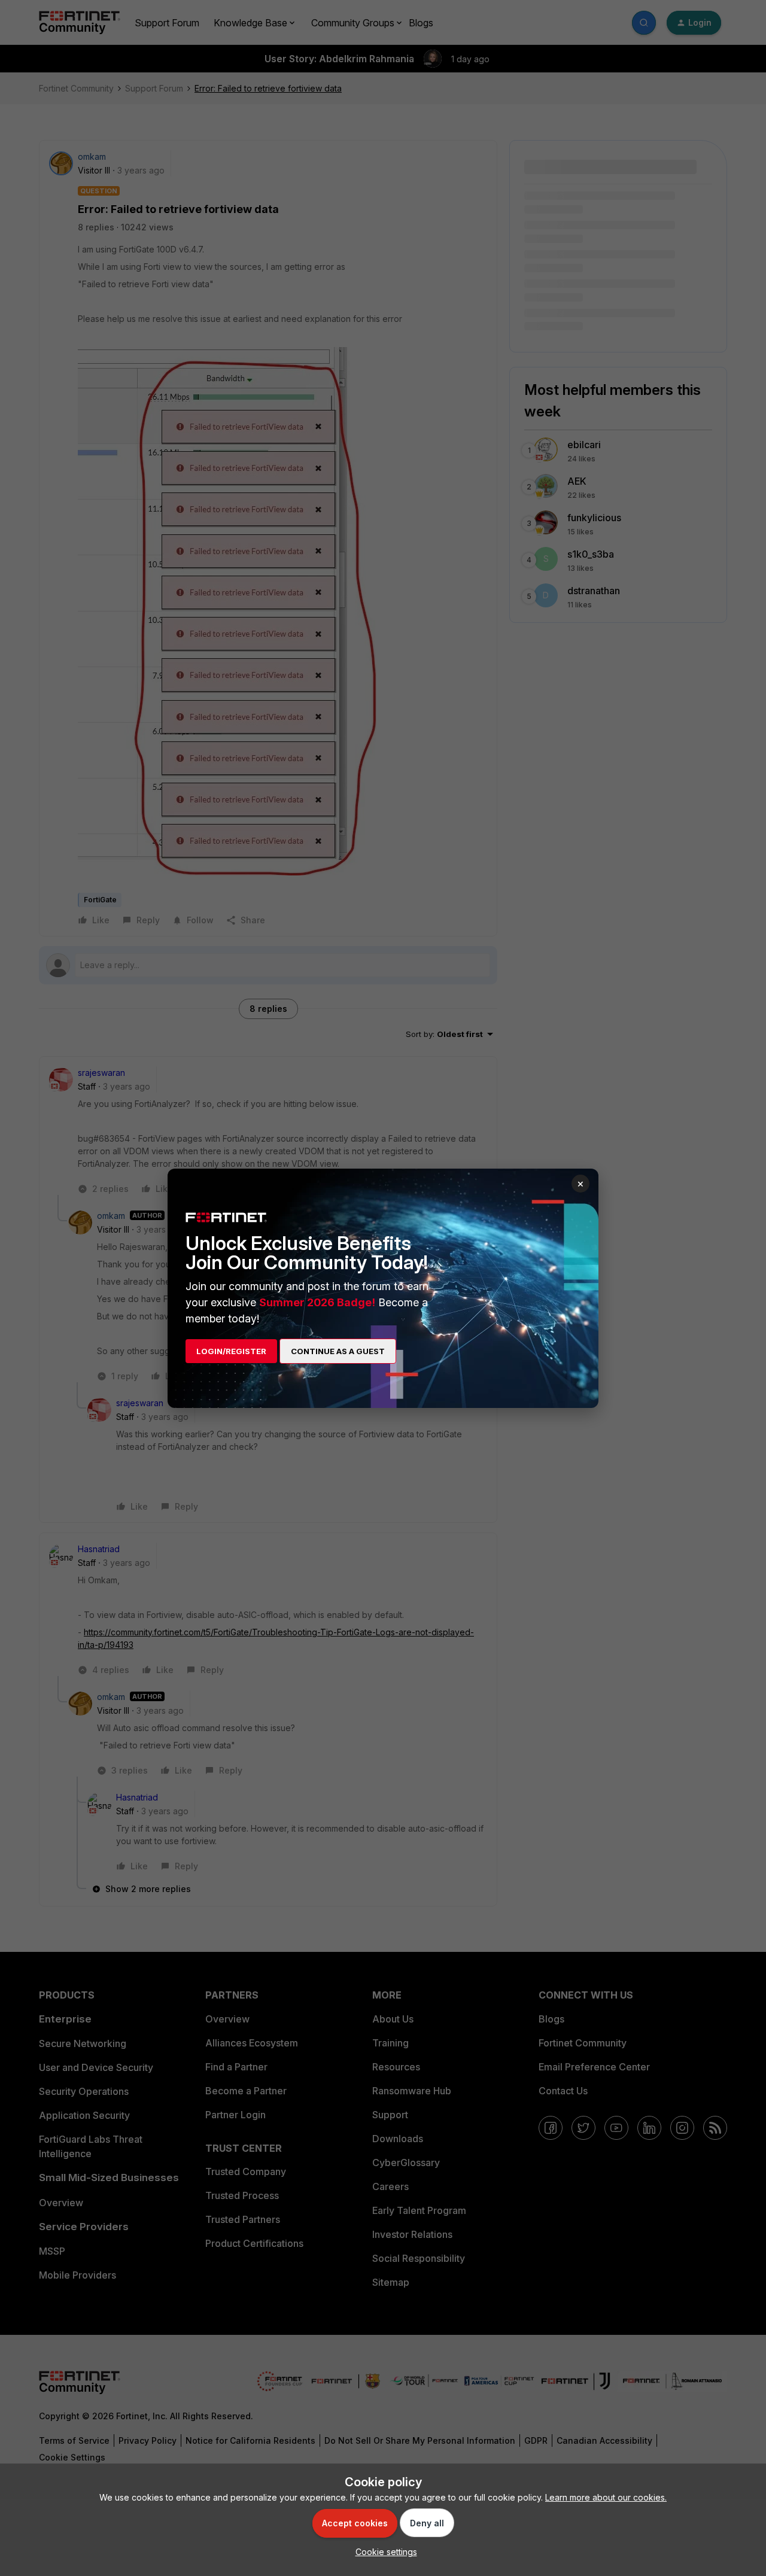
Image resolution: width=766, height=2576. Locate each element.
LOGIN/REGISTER (231, 1351)
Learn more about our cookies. (606, 2497)
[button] (383, 2552)
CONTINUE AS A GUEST (338, 1351)
